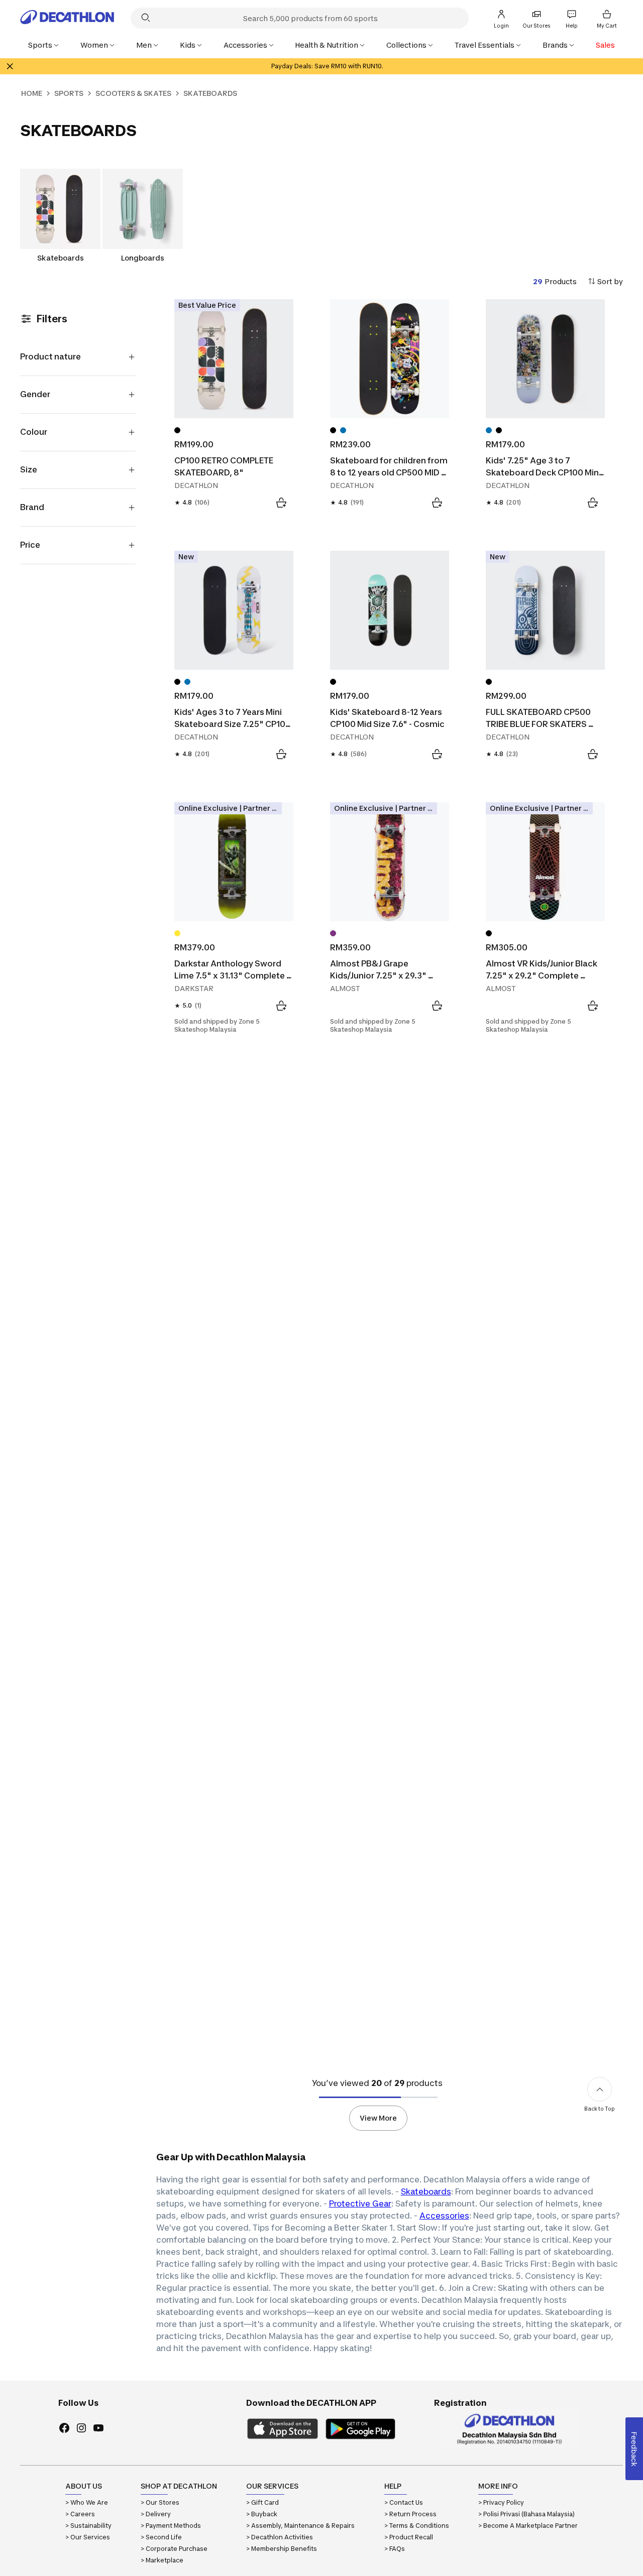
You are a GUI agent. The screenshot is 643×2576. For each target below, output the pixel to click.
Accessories (444, 2216)
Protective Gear (360, 2203)
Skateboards (426, 2191)
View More (378, 2118)
